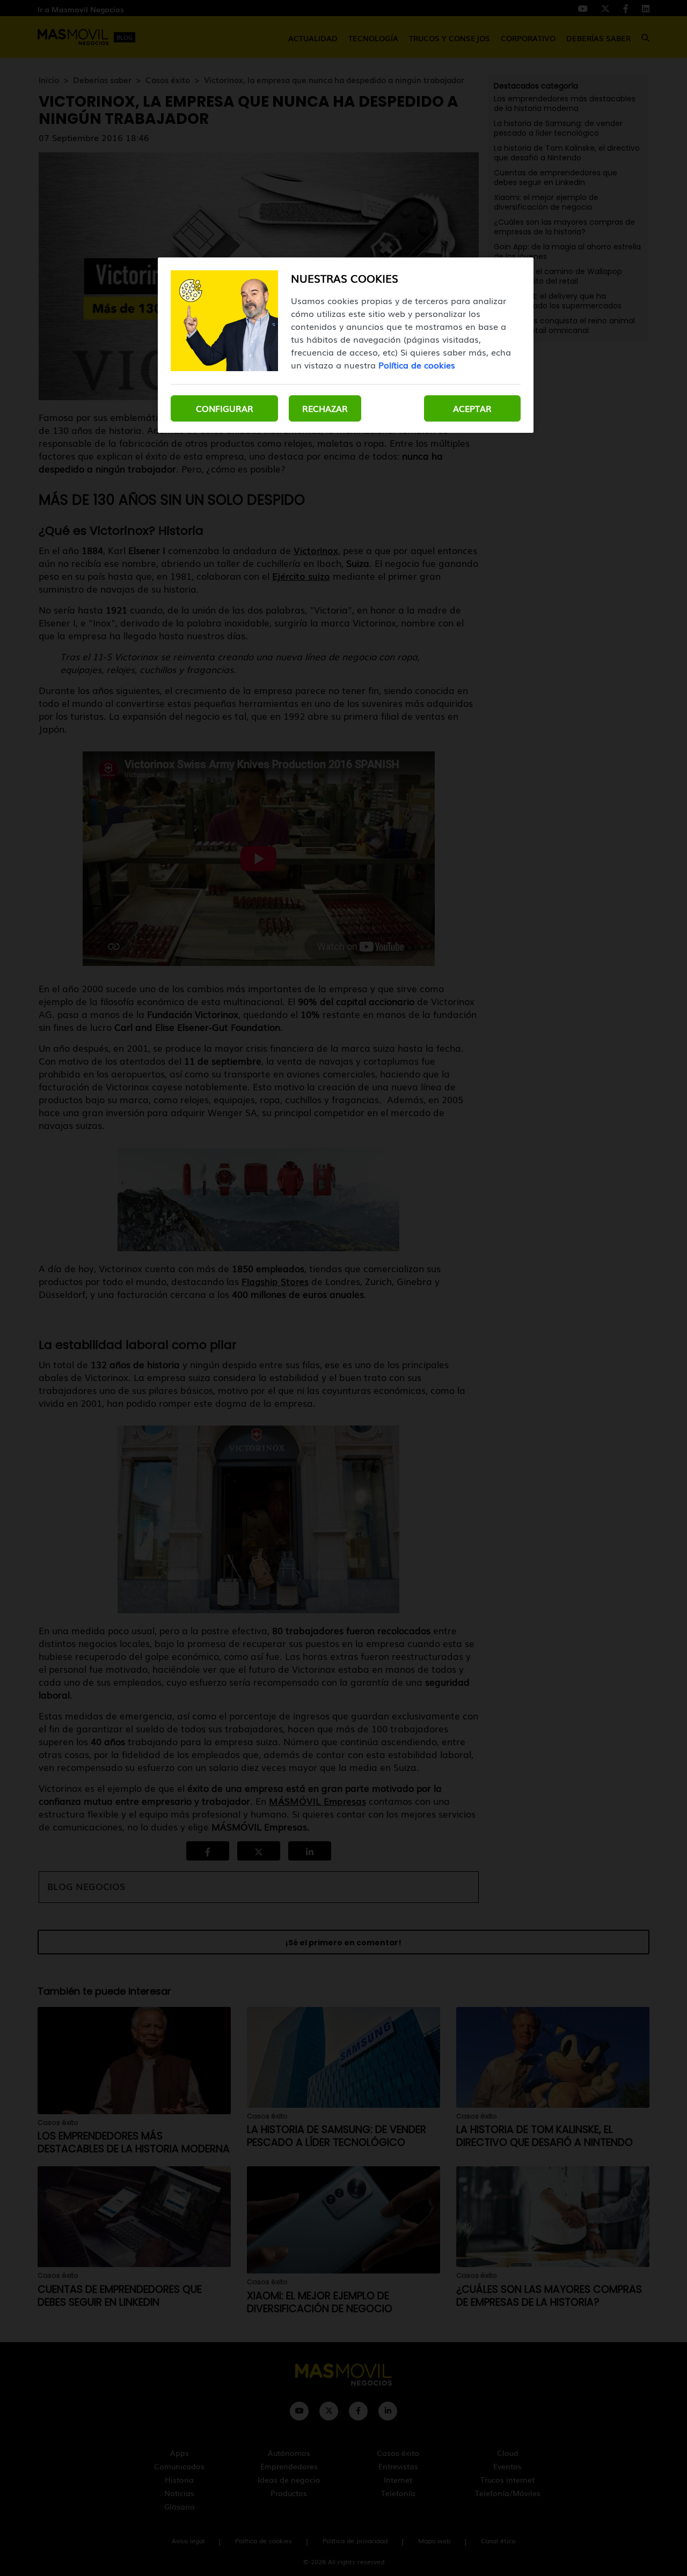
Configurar (225, 408)
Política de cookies (417, 365)
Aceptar (472, 408)
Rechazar (325, 408)
